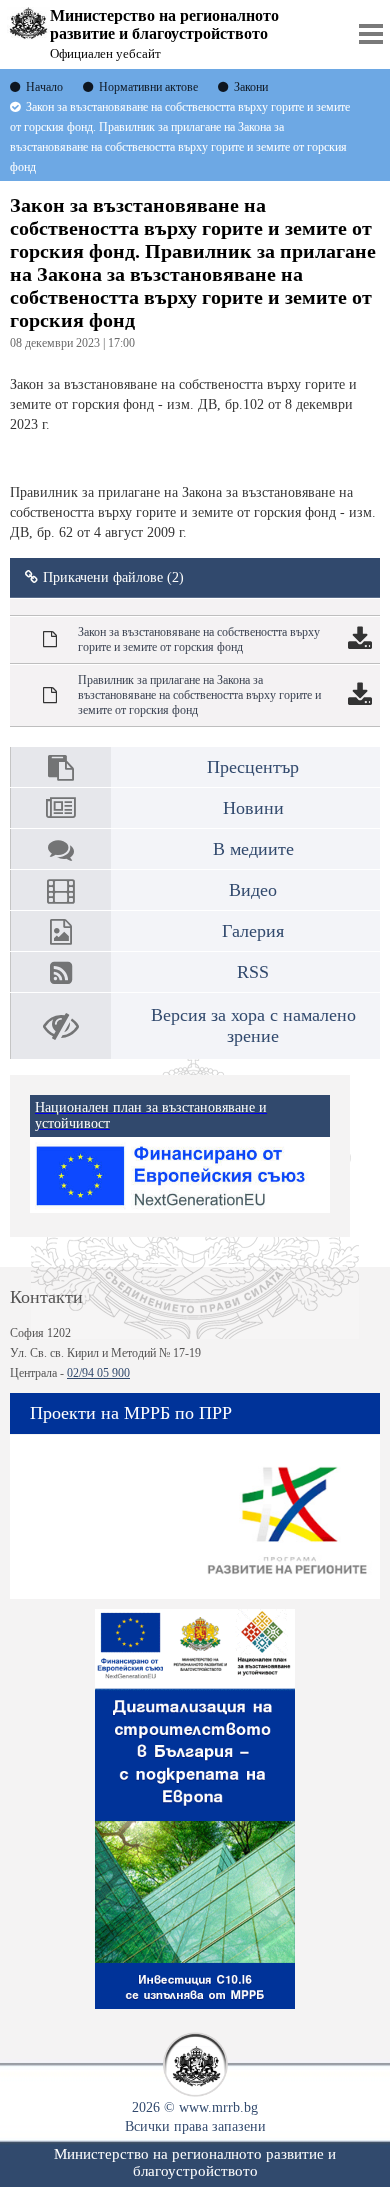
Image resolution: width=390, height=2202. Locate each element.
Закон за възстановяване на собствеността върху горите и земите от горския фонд (199, 639)
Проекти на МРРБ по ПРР (131, 1413)
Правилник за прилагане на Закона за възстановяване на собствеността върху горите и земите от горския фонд (199, 695)
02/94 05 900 (98, 1373)
